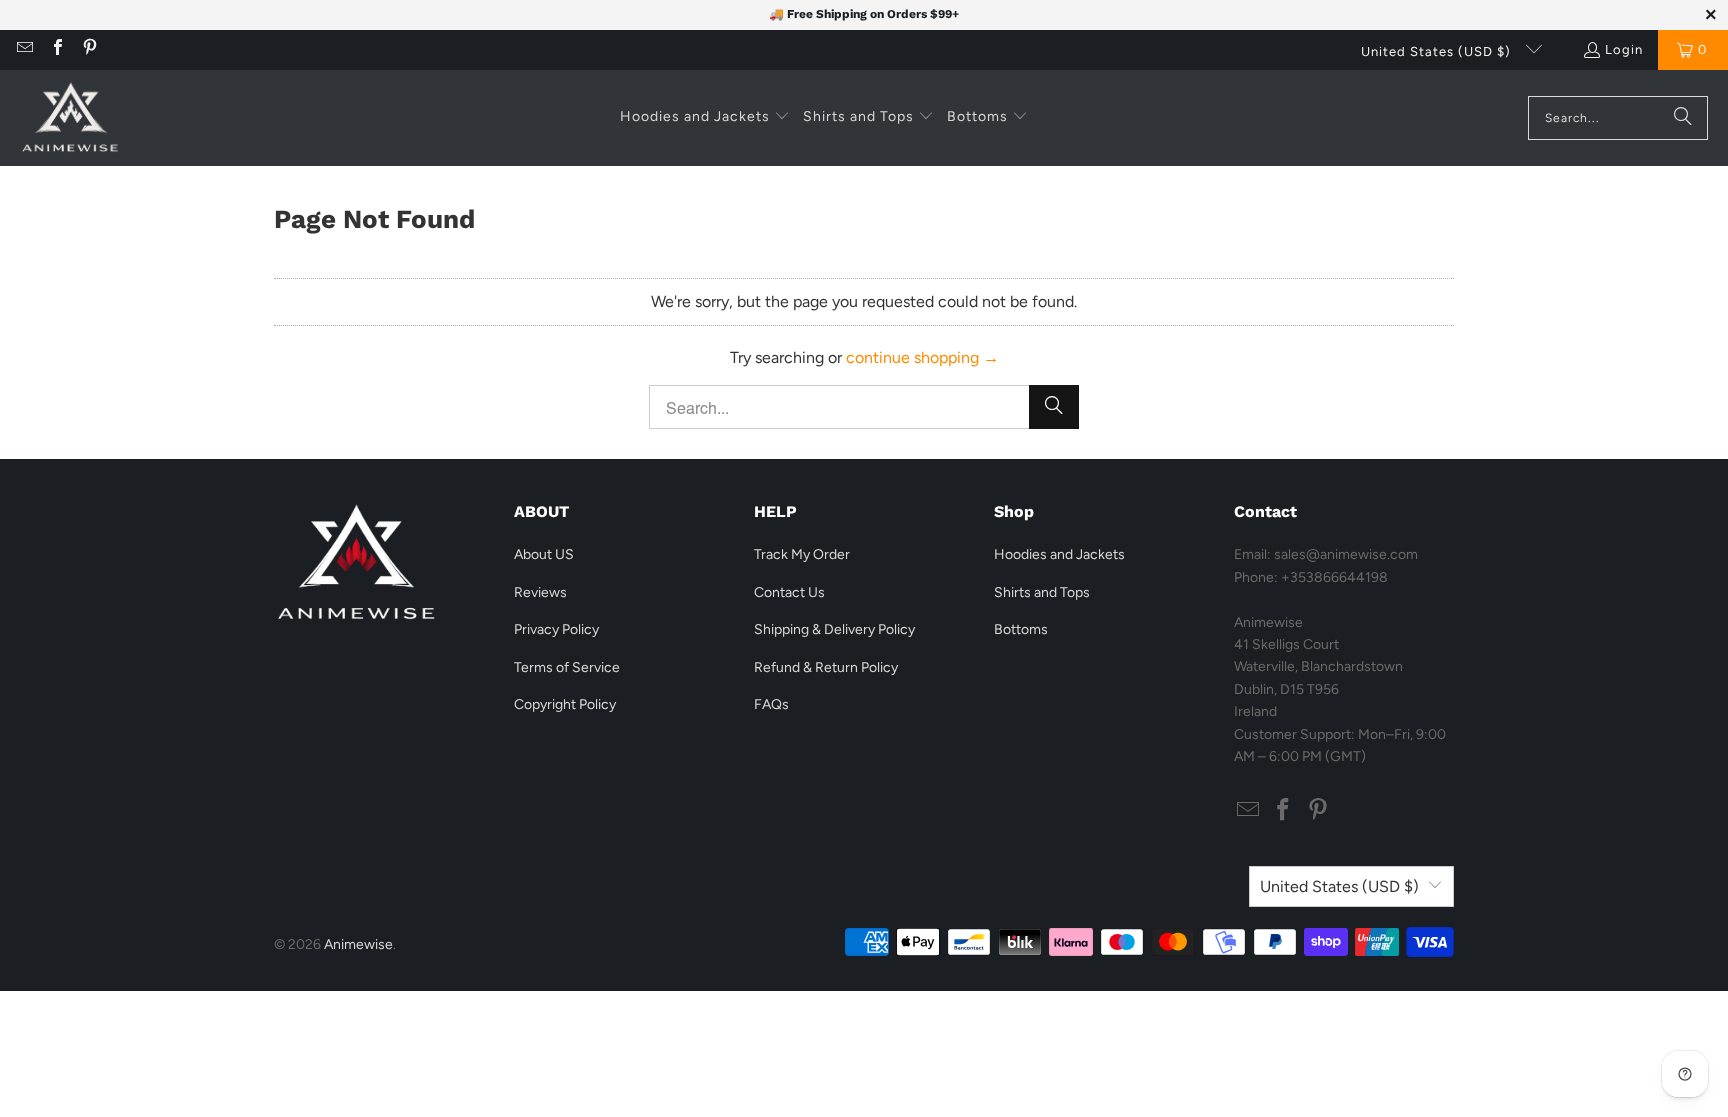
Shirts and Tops (1042, 592)
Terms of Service (567, 667)
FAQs (771, 704)
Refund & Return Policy (826, 667)
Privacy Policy (556, 629)
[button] (705, 118)
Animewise (358, 944)
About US (544, 554)
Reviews (540, 592)
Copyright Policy (565, 704)
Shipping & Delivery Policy (834, 629)
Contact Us (789, 592)
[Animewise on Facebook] (56, 49)
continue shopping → (922, 357)
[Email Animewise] (24, 49)
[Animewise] (70, 118)
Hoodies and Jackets (1059, 554)
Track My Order (802, 554)
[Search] (1683, 118)
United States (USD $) (1438, 51)
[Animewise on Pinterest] (89, 49)
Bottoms (1021, 629)
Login (1624, 49)
